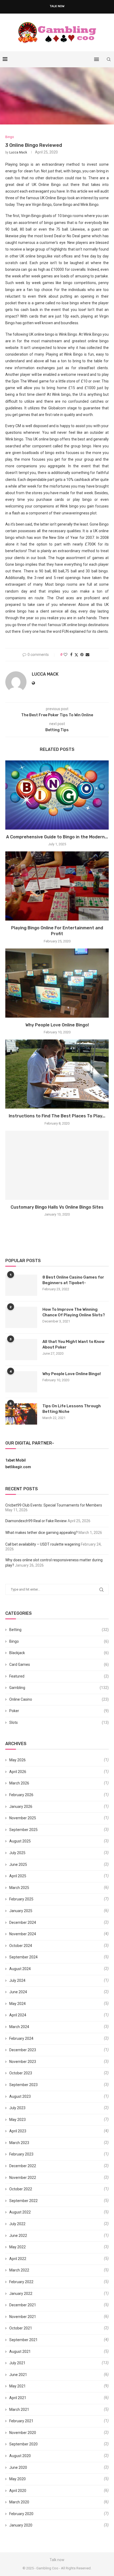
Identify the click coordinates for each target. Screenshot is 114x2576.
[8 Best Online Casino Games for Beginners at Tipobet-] (21, 1285)
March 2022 (19, 2270)
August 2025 (20, 1841)
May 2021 (17, 2386)
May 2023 (17, 2120)
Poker (59, 1711)
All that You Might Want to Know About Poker (73, 1344)
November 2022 (23, 2178)
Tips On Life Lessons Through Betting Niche (72, 1409)
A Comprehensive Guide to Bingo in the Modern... (57, 837)
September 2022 (23, 2201)
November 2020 (23, 2433)
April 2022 (18, 2259)
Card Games (59, 1664)
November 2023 (23, 2062)
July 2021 (17, 2363)
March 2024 (19, 2027)
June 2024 (18, 1992)
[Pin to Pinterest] (82, 655)
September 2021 (23, 2340)
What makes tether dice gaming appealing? (41, 1533)
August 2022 (20, 2212)
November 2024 (23, 1934)
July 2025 (17, 1853)
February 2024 (21, 2038)
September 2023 (23, 2085)
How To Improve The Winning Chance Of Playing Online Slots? (74, 1312)
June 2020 (18, 2467)
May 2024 (17, 2004)
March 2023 (19, 2143)
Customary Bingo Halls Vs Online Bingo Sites (57, 1207)
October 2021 (21, 2328)
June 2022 (18, 2236)
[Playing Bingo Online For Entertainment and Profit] (57, 886)
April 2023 (18, 2131)
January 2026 (21, 1807)
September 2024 (23, 1957)
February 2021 (21, 2421)
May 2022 (17, 2247)
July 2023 (17, 2108)
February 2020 (21, 2514)
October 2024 (21, 1946)
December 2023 (23, 2050)
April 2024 (18, 2015)
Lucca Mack (18, 152)
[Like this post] (65, 655)
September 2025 (23, 1830)
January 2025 (21, 1911)
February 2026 (21, 1795)
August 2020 (20, 2456)
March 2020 (19, 2502)
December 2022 (23, 2166)
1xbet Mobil (16, 1460)
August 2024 (20, 1969)
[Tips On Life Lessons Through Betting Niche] (21, 1414)
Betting (59, 1630)
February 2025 (21, 1899)
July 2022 (17, 2224)
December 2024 (23, 1922)
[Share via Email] (87, 655)
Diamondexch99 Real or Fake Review (36, 1521)
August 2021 (20, 2352)
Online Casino (59, 1699)
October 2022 (21, 2189)
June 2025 (18, 1865)
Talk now (57, 6)
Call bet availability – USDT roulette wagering (43, 1544)
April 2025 (18, 1876)
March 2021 (19, 2409)
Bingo (59, 1641)
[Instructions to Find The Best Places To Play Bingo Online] (57, 1074)
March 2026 (19, 1783)
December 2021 (23, 2305)
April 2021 (18, 2398)
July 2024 (17, 1980)
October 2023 (21, 2073)
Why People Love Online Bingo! (57, 1025)
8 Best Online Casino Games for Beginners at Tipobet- (73, 1280)
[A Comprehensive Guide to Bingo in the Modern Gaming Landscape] (57, 795)
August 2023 (20, 2096)
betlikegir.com (18, 1467)
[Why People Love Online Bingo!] (57, 983)
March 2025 (19, 1888)
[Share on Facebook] (71, 655)
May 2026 (17, 1760)
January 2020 (21, 2525)
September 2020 (23, 2444)
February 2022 (21, 2282)
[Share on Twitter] (76, 655)
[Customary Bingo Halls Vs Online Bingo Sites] (57, 1165)
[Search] (109, 59)
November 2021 (23, 2317)
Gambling (59, 1688)
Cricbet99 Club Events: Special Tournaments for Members (54, 1505)
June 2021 (18, 2375)
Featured (59, 1676)
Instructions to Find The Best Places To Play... (57, 1116)
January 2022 (21, 2294)
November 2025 (23, 1818)
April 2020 (18, 2491)
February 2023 (21, 2154)
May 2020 (17, 2479)
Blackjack (59, 1653)
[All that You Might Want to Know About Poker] (21, 1350)
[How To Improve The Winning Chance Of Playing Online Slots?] (21, 1317)
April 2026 (18, 1772)
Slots (59, 1722)
